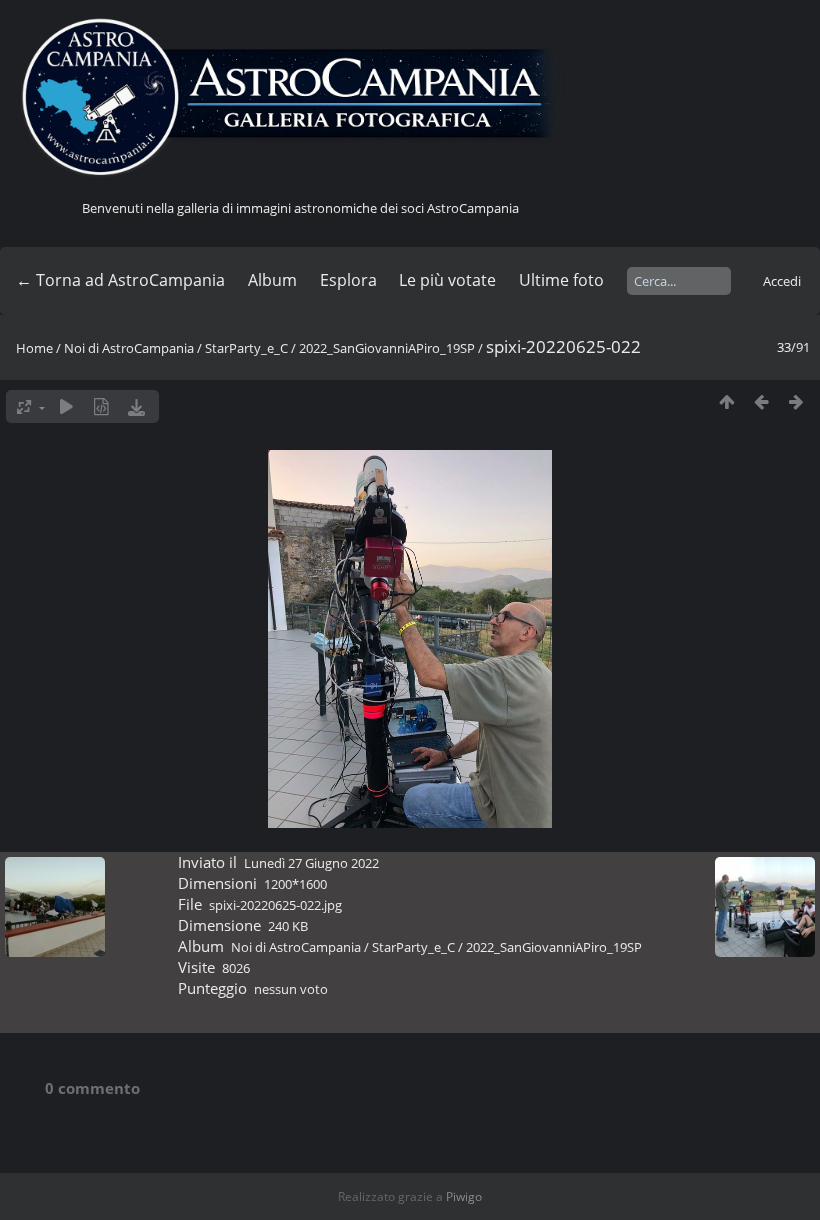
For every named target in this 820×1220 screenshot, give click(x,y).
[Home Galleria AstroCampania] (300, 98)
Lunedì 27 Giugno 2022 (311, 863)
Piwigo (464, 1196)
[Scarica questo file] (136, 406)
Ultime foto (561, 280)
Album (272, 280)
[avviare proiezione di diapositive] (66, 406)
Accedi (782, 281)
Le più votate (447, 280)
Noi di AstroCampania (129, 348)
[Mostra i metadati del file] (101, 406)
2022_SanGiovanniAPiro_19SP (387, 348)
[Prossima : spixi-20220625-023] (796, 401)
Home (34, 348)
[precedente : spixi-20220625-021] (761, 401)
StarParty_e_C (246, 348)
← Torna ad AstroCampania (120, 280)
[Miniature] (726, 401)
